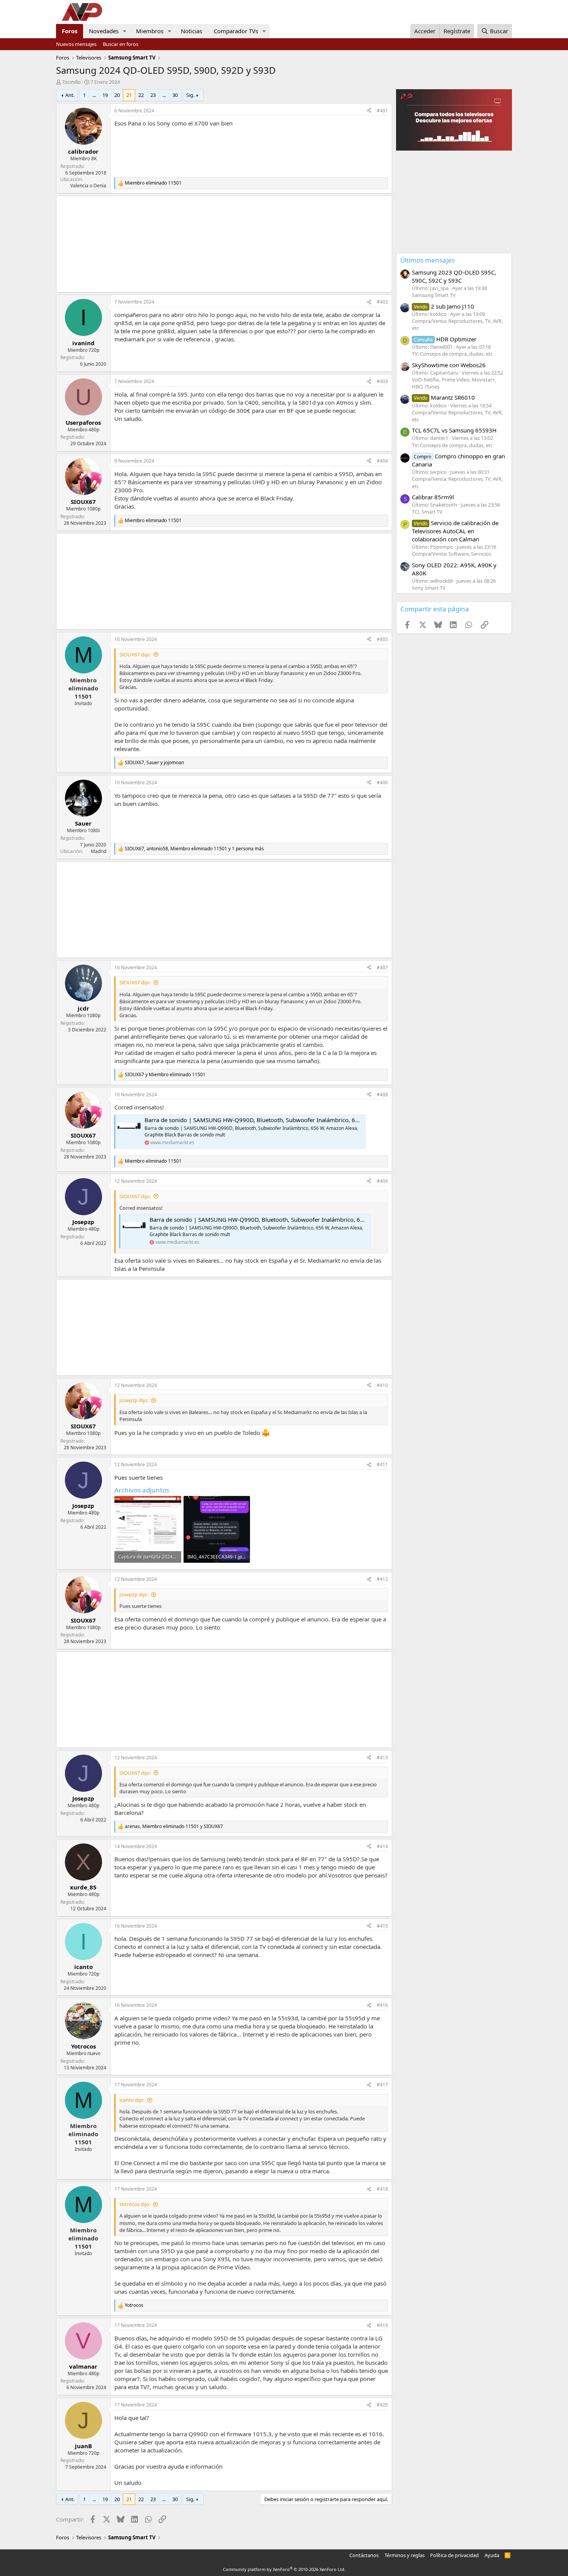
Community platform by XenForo (284, 2569)
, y (154, 763)
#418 (382, 2189)
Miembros (150, 31)
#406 (382, 783)
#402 (382, 302)
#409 (382, 1181)
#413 (382, 1758)
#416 (382, 2005)
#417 (382, 2085)
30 (175, 95)
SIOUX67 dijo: (135, 655)
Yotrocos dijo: (135, 2204)
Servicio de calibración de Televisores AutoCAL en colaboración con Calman (455, 531)
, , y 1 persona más (194, 849)
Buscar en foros (121, 44)
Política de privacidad (454, 2555)
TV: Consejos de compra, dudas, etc (452, 354)
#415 (382, 1926)
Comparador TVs (236, 31)
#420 (382, 2405)
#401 (382, 111)
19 (105, 95)
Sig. (190, 95)
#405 (382, 639)
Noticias (191, 31)
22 (141, 95)
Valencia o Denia (88, 186)
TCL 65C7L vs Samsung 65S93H (454, 430)
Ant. (70, 95)
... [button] (94, 95)
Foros (70, 31)
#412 (382, 1579)
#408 (382, 1095)
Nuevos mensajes (76, 44)
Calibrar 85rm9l (433, 497)
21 (129, 95)
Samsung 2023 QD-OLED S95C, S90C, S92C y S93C (454, 276)
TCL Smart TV (427, 512)
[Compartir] (369, 111)
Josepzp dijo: (134, 1400)
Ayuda (492, 2555)
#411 (382, 1464)
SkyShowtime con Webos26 (449, 365)
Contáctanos (364, 2555)
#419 (382, 2325)
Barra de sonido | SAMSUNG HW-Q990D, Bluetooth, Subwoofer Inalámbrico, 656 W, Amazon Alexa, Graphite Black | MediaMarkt (318, 1120)
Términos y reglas (405, 2555)
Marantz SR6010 (444, 397)
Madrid (99, 851)
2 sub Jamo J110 (444, 306)
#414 (382, 1846)
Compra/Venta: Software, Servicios (452, 554)
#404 (382, 461)
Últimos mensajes (428, 260)
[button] (125, 31)
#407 (382, 967)
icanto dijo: (132, 2100)
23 (153, 95)
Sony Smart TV (429, 588)
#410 (382, 1385)
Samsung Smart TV (434, 295)
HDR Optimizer (445, 339)
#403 (382, 381)
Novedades (104, 31)
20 (117, 95)
